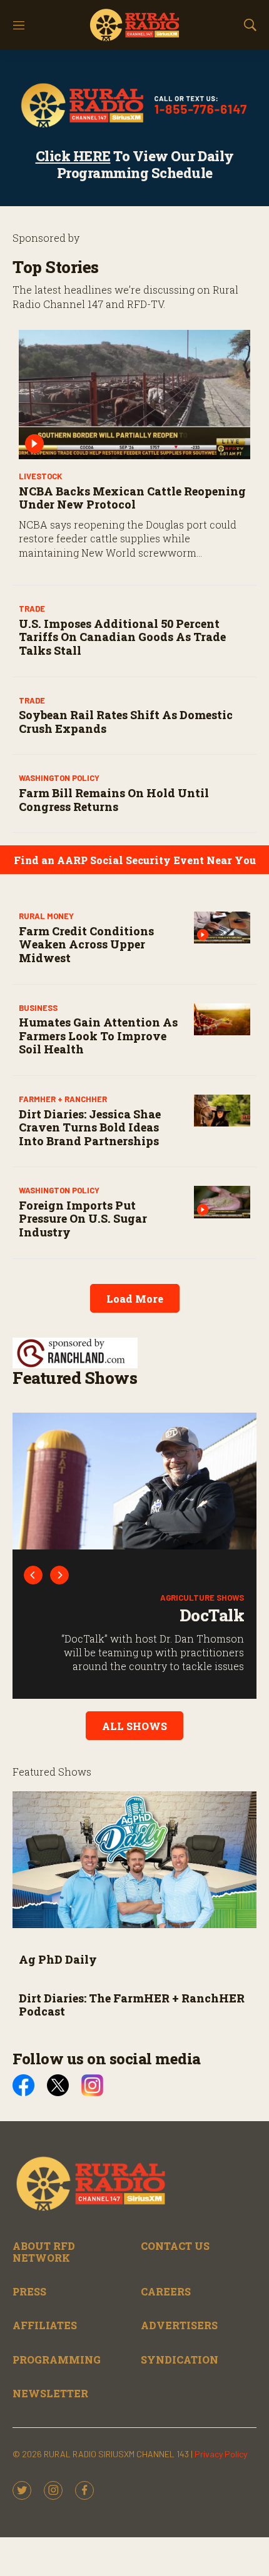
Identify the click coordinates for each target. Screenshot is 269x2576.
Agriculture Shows (202, 1598)
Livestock (40, 476)
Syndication (180, 2360)
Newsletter (50, 2393)
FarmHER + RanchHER (63, 1099)
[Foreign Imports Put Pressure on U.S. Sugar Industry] (222, 1202)
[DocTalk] (134, 1481)
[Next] (59, 1575)
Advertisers (179, 2325)
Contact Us (175, 2246)
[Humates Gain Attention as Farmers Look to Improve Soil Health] (222, 1019)
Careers (166, 2291)
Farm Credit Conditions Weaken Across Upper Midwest (86, 944)
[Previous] (33, 1575)
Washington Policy (59, 778)
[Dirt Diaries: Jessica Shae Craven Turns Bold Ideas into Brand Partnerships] (222, 1111)
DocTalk (212, 1615)
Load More (135, 1299)
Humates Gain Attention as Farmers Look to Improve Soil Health (98, 1036)
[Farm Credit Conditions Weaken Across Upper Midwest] (222, 927)
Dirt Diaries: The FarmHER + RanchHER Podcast (132, 2005)
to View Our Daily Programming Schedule (135, 164)
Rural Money (46, 916)
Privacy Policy (221, 2454)
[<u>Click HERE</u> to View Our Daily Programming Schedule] (134, 105)
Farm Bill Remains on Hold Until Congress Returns (114, 800)
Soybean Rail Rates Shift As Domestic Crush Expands (126, 722)
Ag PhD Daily (58, 1959)
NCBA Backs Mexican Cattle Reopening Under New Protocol (132, 498)
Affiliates (45, 2325)
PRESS (29, 2291)
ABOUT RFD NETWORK (44, 2252)
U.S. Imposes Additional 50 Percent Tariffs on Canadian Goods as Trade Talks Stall (122, 637)
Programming (57, 2360)
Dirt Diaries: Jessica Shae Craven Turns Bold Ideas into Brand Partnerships (90, 1127)
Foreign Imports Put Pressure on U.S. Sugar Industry (83, 1219)
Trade (32, 609)
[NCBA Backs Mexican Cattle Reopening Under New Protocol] (134, 395)
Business (38, 1008)
